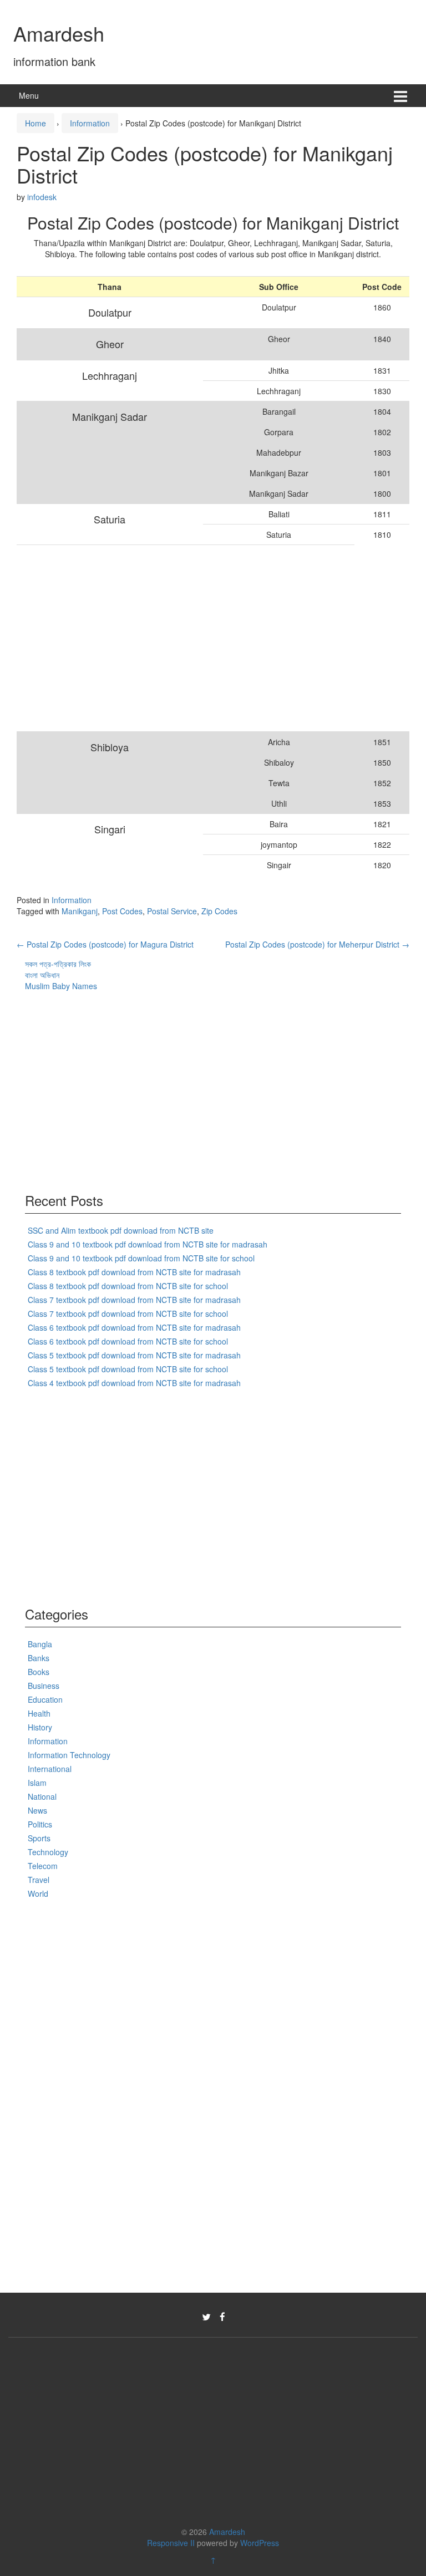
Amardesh (59, 33)
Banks (39, 1658)
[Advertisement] (186, 638)
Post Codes (122, 911)
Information (90, 123)
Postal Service (172, 911)
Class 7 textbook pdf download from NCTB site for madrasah (134, 1300)
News (37, 1810)
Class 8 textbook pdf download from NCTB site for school (128, 1286)
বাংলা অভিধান (42, 975)
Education (45, 1699)
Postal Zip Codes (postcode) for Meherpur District (317, 944)
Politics (40, 1824)
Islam (37, 1783)
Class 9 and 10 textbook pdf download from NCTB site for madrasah (148, 1244)
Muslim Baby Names (61, 986)
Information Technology (69, 1755)
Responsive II (171, 2543)
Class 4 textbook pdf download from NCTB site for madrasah (134, 1383)
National (42, 1796)
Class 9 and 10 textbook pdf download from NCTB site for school (141, 1258)
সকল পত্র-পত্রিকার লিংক (58, 964)
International (50, 1769)
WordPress (260, 2543)
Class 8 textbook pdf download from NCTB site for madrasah (134, 1272)
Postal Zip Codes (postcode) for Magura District (105, 944)
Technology (48, 1852)
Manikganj (80, 911)
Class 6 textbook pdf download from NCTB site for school (128, 1341)
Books (39, 1672)
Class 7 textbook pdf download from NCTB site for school (128, 1314)
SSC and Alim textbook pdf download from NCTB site (121, 1230)
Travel (39, 1880)
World (38, 1893)
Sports (39, 1838)
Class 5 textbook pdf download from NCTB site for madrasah (134, 1355)
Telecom (43, 1866)
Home (35, 123)
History (40, 1727)
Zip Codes (219, 911)
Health (39, 1713)
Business (44, 1686)
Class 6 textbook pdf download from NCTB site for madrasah (134, 1327)
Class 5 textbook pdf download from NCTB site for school (128, 1369)
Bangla (40, 1644)
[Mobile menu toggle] (400, 96)
